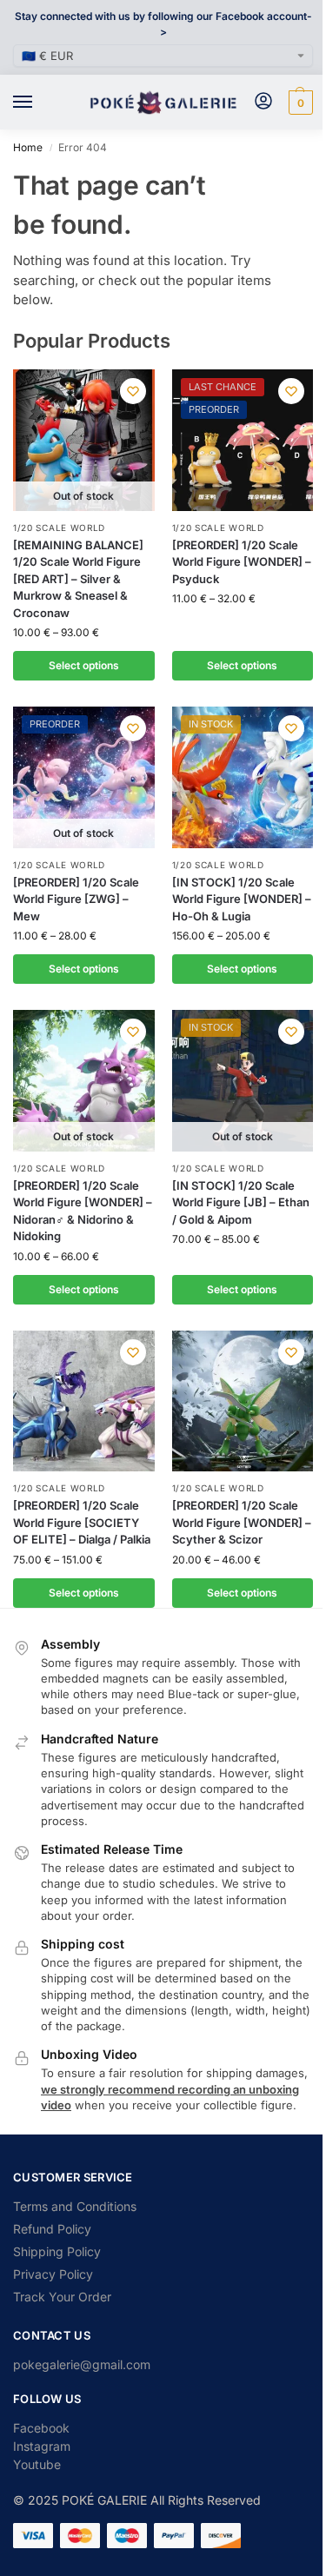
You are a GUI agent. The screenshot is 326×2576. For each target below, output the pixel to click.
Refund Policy (52, 2229)
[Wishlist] (133, 391)
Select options (84, 665)
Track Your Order (62, 2297)
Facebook (41, 2428)
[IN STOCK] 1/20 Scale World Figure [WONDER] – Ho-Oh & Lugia (242, 899)
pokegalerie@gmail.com (82, 2364)
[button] (299, 103)
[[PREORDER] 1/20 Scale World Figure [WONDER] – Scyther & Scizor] (243, 1401)
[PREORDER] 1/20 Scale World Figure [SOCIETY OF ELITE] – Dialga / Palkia (82, 1522)
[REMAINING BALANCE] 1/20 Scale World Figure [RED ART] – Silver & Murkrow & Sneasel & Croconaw (78, 579)
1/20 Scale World (59, 528)
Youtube (37, 2464)
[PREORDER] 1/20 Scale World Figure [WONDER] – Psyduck (242, 562)
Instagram (42, 2446)
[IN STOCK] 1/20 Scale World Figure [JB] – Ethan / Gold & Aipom (241, 1202)
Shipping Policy (57, 2251)
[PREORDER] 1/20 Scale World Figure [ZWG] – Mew (76, 899)
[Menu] (39, 103)
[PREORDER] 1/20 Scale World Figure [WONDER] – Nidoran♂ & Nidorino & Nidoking (83, 1211)
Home (28, 147)
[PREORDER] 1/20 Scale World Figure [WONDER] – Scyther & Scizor (242, 1522)
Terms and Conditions (75, 2206)
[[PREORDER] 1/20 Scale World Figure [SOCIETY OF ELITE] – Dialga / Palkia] (84, 1401)
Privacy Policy (53, 2274)
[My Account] (263, 102)
